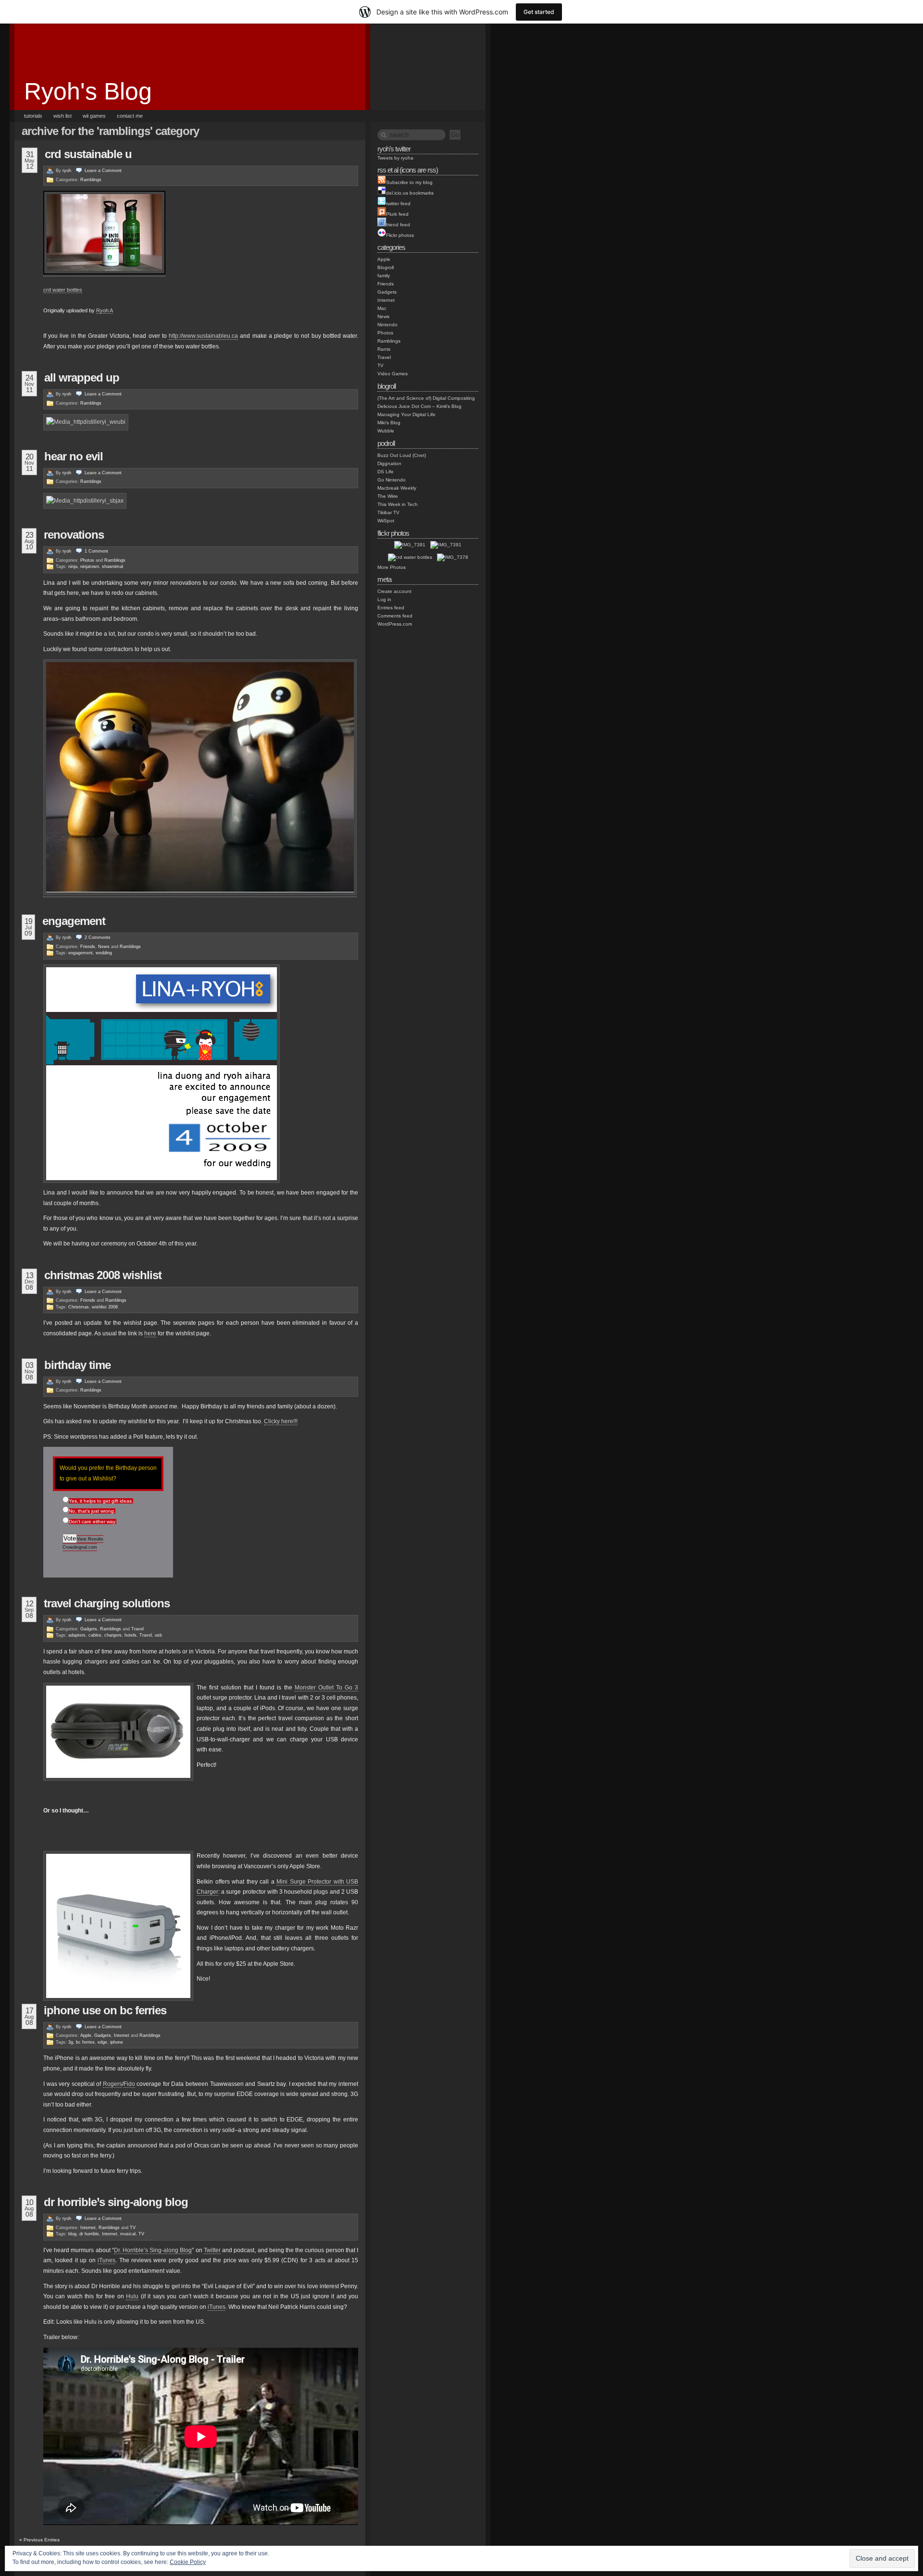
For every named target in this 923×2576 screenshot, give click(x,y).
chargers (113, 1635)
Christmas (79, 1307)
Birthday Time (77, 1365)
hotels (131, 1635)
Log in (384, 599)
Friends (88, 947)
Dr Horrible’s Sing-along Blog (116, 2202)
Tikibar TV (388, 512)
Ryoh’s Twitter (394, 149)
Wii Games (94, 116)
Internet (122, 2035)
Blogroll (386, 267)
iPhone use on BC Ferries (105, 2010)
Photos (87, 560)
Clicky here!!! (281, 1421)
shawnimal (112, 567)
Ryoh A (105, 310)
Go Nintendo (392, 480)
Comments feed (395, 616)
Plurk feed (397, 214)
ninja (73, 567)
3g (71, 2042)
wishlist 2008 (105, 1307)
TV (133, 2228)
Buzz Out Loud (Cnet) (402, 455)
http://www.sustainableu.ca (203, 336)
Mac (382, 308)
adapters (77, 1635)
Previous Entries (39, 2540)
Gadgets (89, 1629)
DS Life (386, 472)
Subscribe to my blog (409, 182)
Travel (137, 1629)
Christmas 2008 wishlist (103, 1275)
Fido (129, 2084)
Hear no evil (74, 456)
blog (72, 2234)
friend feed (398, 225)
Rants (384, 349)
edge (102, 2042)
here (150, 1333)
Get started (539, 12)
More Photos (392, 567)
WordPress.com (395, 624)
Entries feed (391, 608)
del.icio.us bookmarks (410, 193)
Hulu (132, 2296)
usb (158, 1635)
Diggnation (389, 463)
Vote (70, 1538)
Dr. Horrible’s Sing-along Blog (153, 2250)
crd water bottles (63, 290)
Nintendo (387, 325)
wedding (104, 953)
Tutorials (33, 116)
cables (95, 1635)
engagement (74, 921)
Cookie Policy (188, 2562)
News (104, 947)
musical (128, 2234)
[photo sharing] (104, 273)
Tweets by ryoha (395, 158)
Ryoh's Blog (88, 91)
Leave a (103, 171)
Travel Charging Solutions (107, 1603)
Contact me (130, 116)
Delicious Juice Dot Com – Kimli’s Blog (419, 406)
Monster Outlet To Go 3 (326, 1688)
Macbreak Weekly (397, 488)
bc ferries (85, 2042)
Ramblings (91, 180)
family (384, 276)
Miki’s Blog (389, 423)
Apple (86, 2035)
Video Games (393, 374)
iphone (117, 2042)
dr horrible (89, 2234)
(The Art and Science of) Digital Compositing (426, 398)
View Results (90, 1539)
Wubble (386, 431)
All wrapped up (82, 377)
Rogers (112, 2084)
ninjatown (90, 567)
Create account (394, 591)
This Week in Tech (398, 504)
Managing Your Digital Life (406, 414)
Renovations (74, 535)
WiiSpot (386, 521)
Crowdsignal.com (80, 1547)
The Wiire (388, 496)
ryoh (67, 171)
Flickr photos (400, 235)
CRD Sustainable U (88, 154)
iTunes (106, 2260)
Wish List (62, 116)
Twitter (212, 2250)
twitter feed (398, 203)
